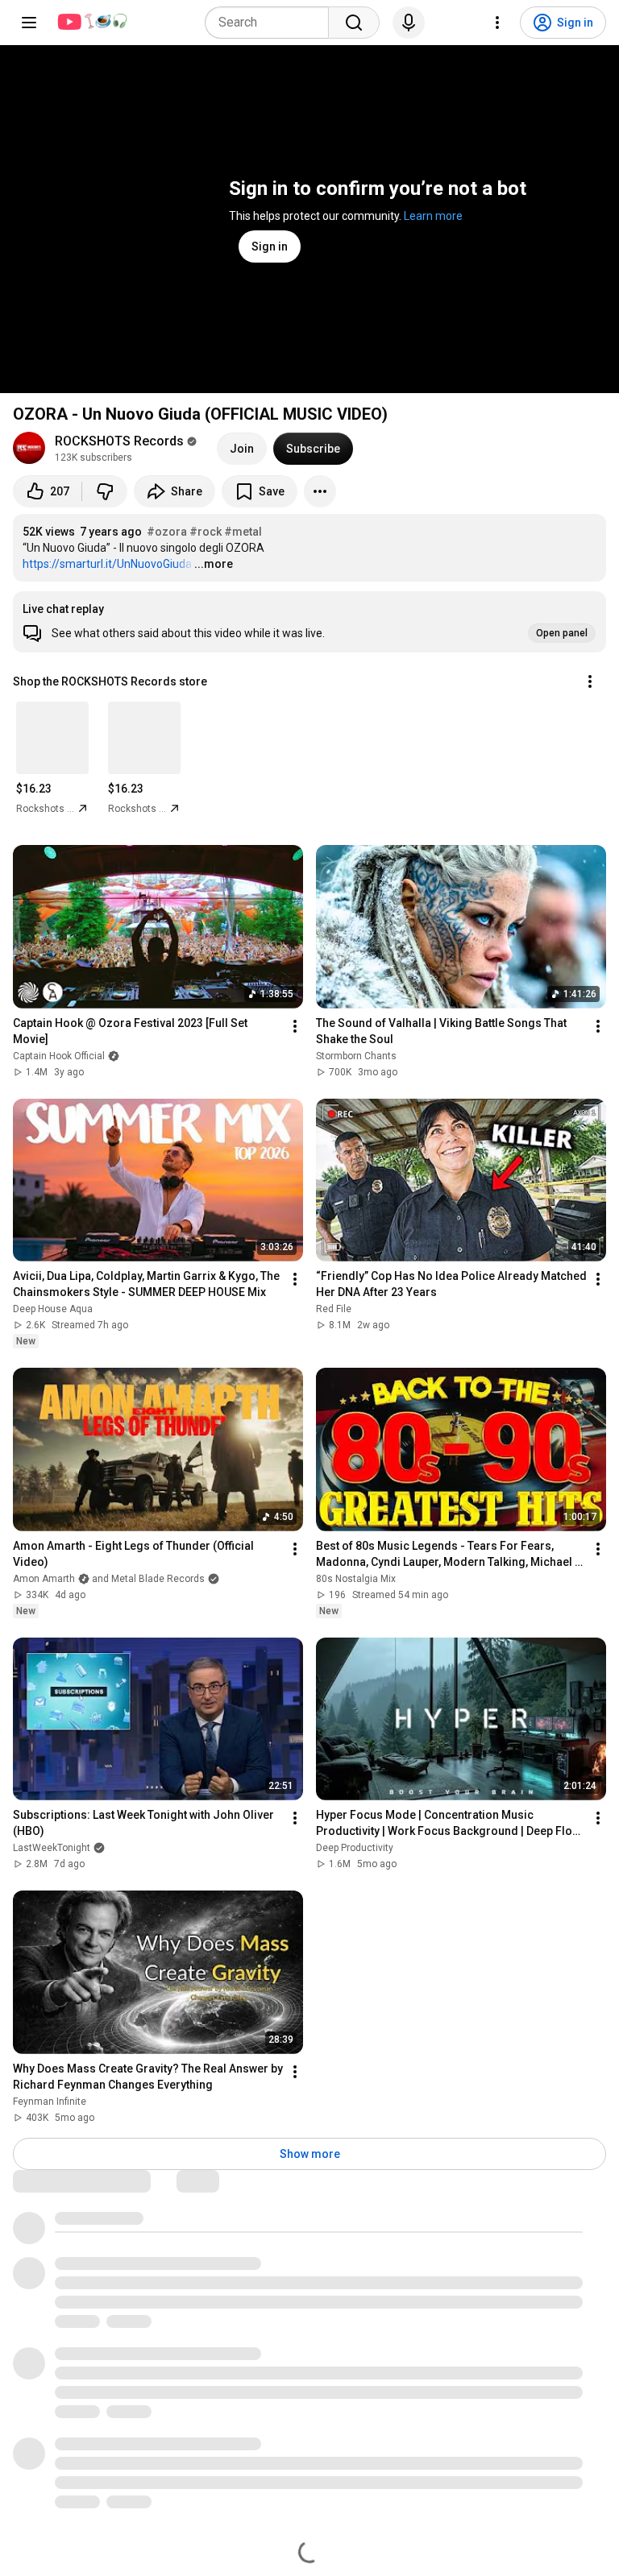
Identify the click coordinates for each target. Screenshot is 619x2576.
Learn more (433, 216)
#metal (243, 532)
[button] (309, 622)
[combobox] (272, 23)
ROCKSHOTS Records (119, 441)
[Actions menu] (590, 681)
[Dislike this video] (105, 491)
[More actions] (320, 491)
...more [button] (214, 564)
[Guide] (29, 23)
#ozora (167, 532)
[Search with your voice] (409, 23)
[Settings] (497, 23)
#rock (206, 532)
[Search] (354, 23)
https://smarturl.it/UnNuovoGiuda (107, 564)
